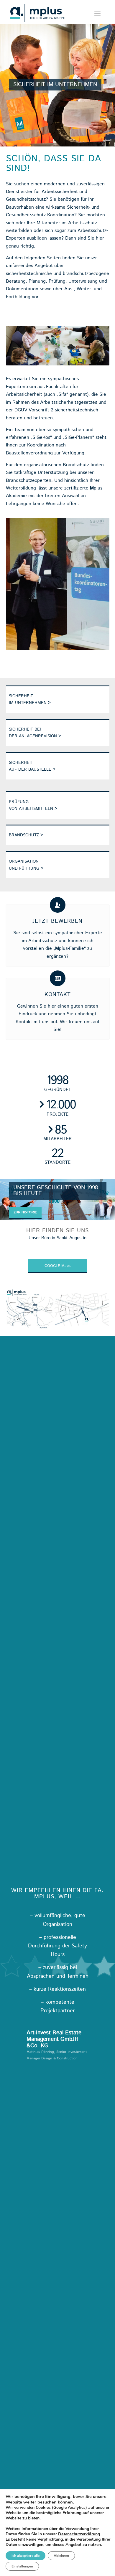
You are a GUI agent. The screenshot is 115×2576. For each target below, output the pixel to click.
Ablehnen (61, 2556)
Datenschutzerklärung (79, 2534)
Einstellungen (22, 2566)
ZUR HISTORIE (25, 1212)
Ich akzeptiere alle (26, 2556)
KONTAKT (58, 995)
